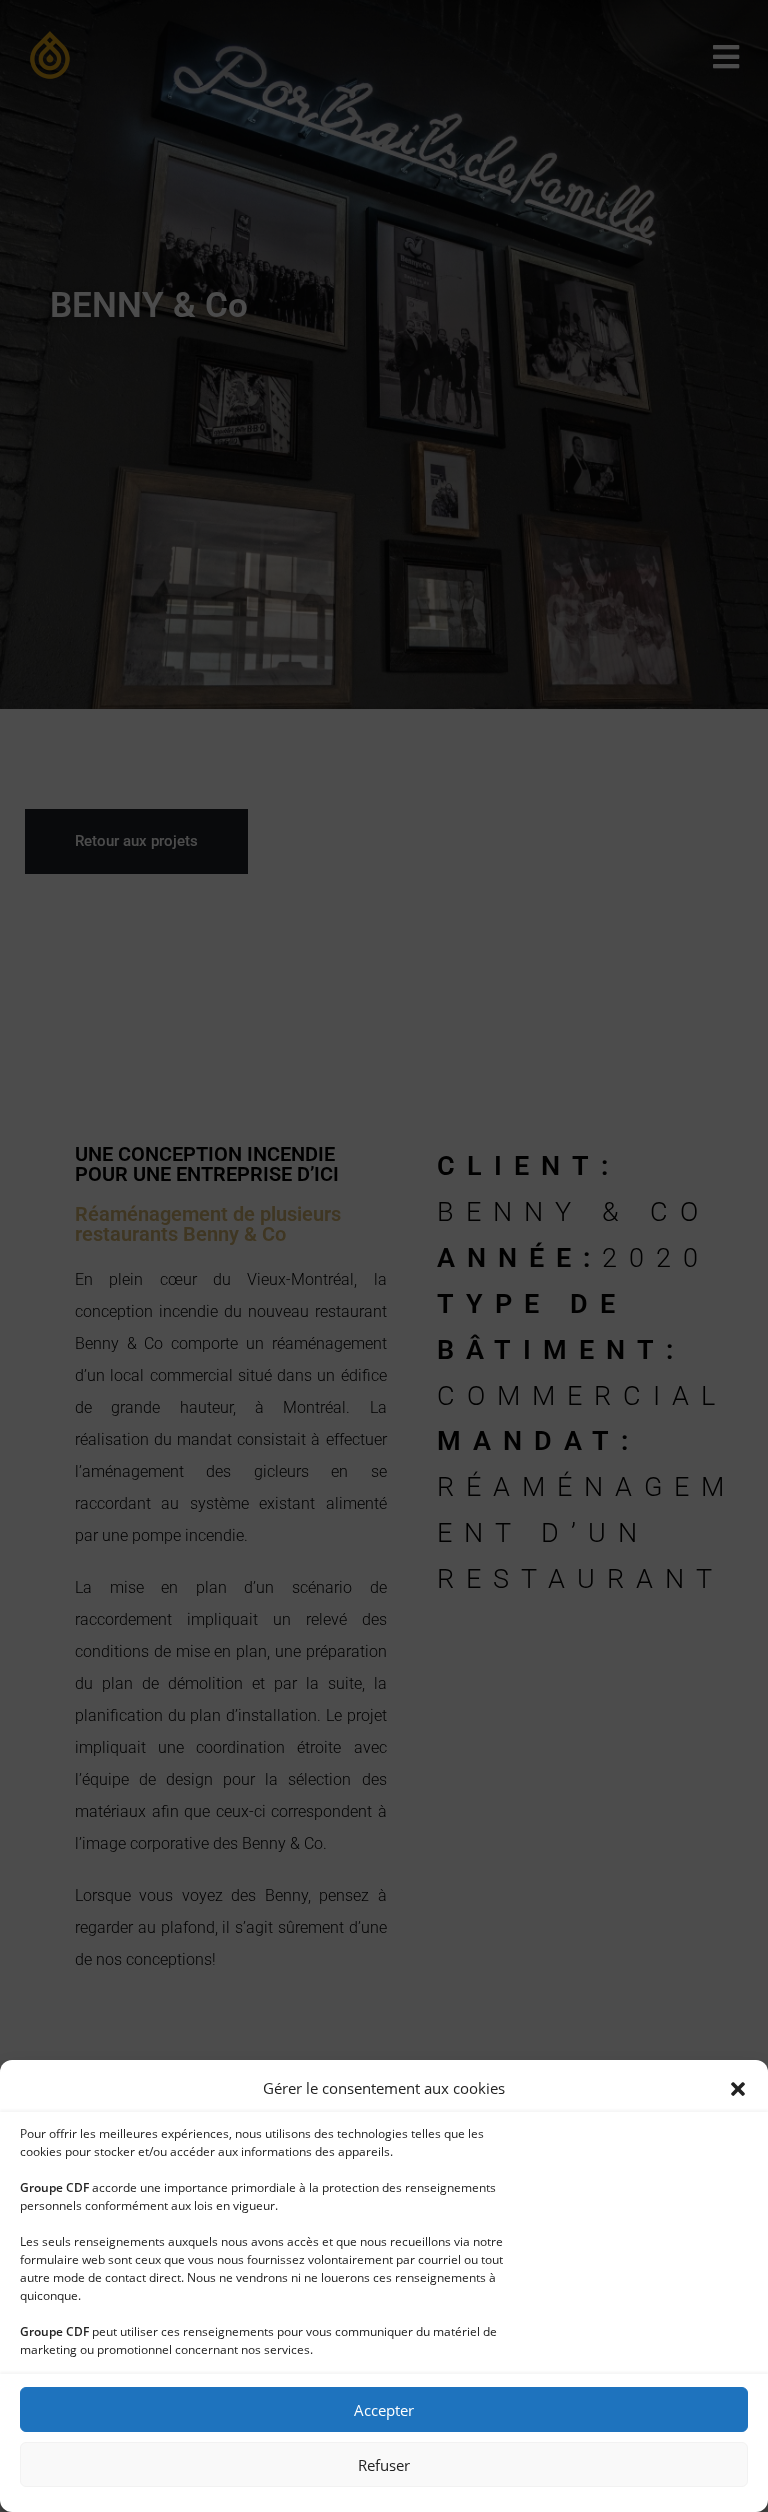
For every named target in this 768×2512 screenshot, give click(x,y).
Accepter (384, 2410)
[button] (738, 2089)
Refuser (384, 2465)
